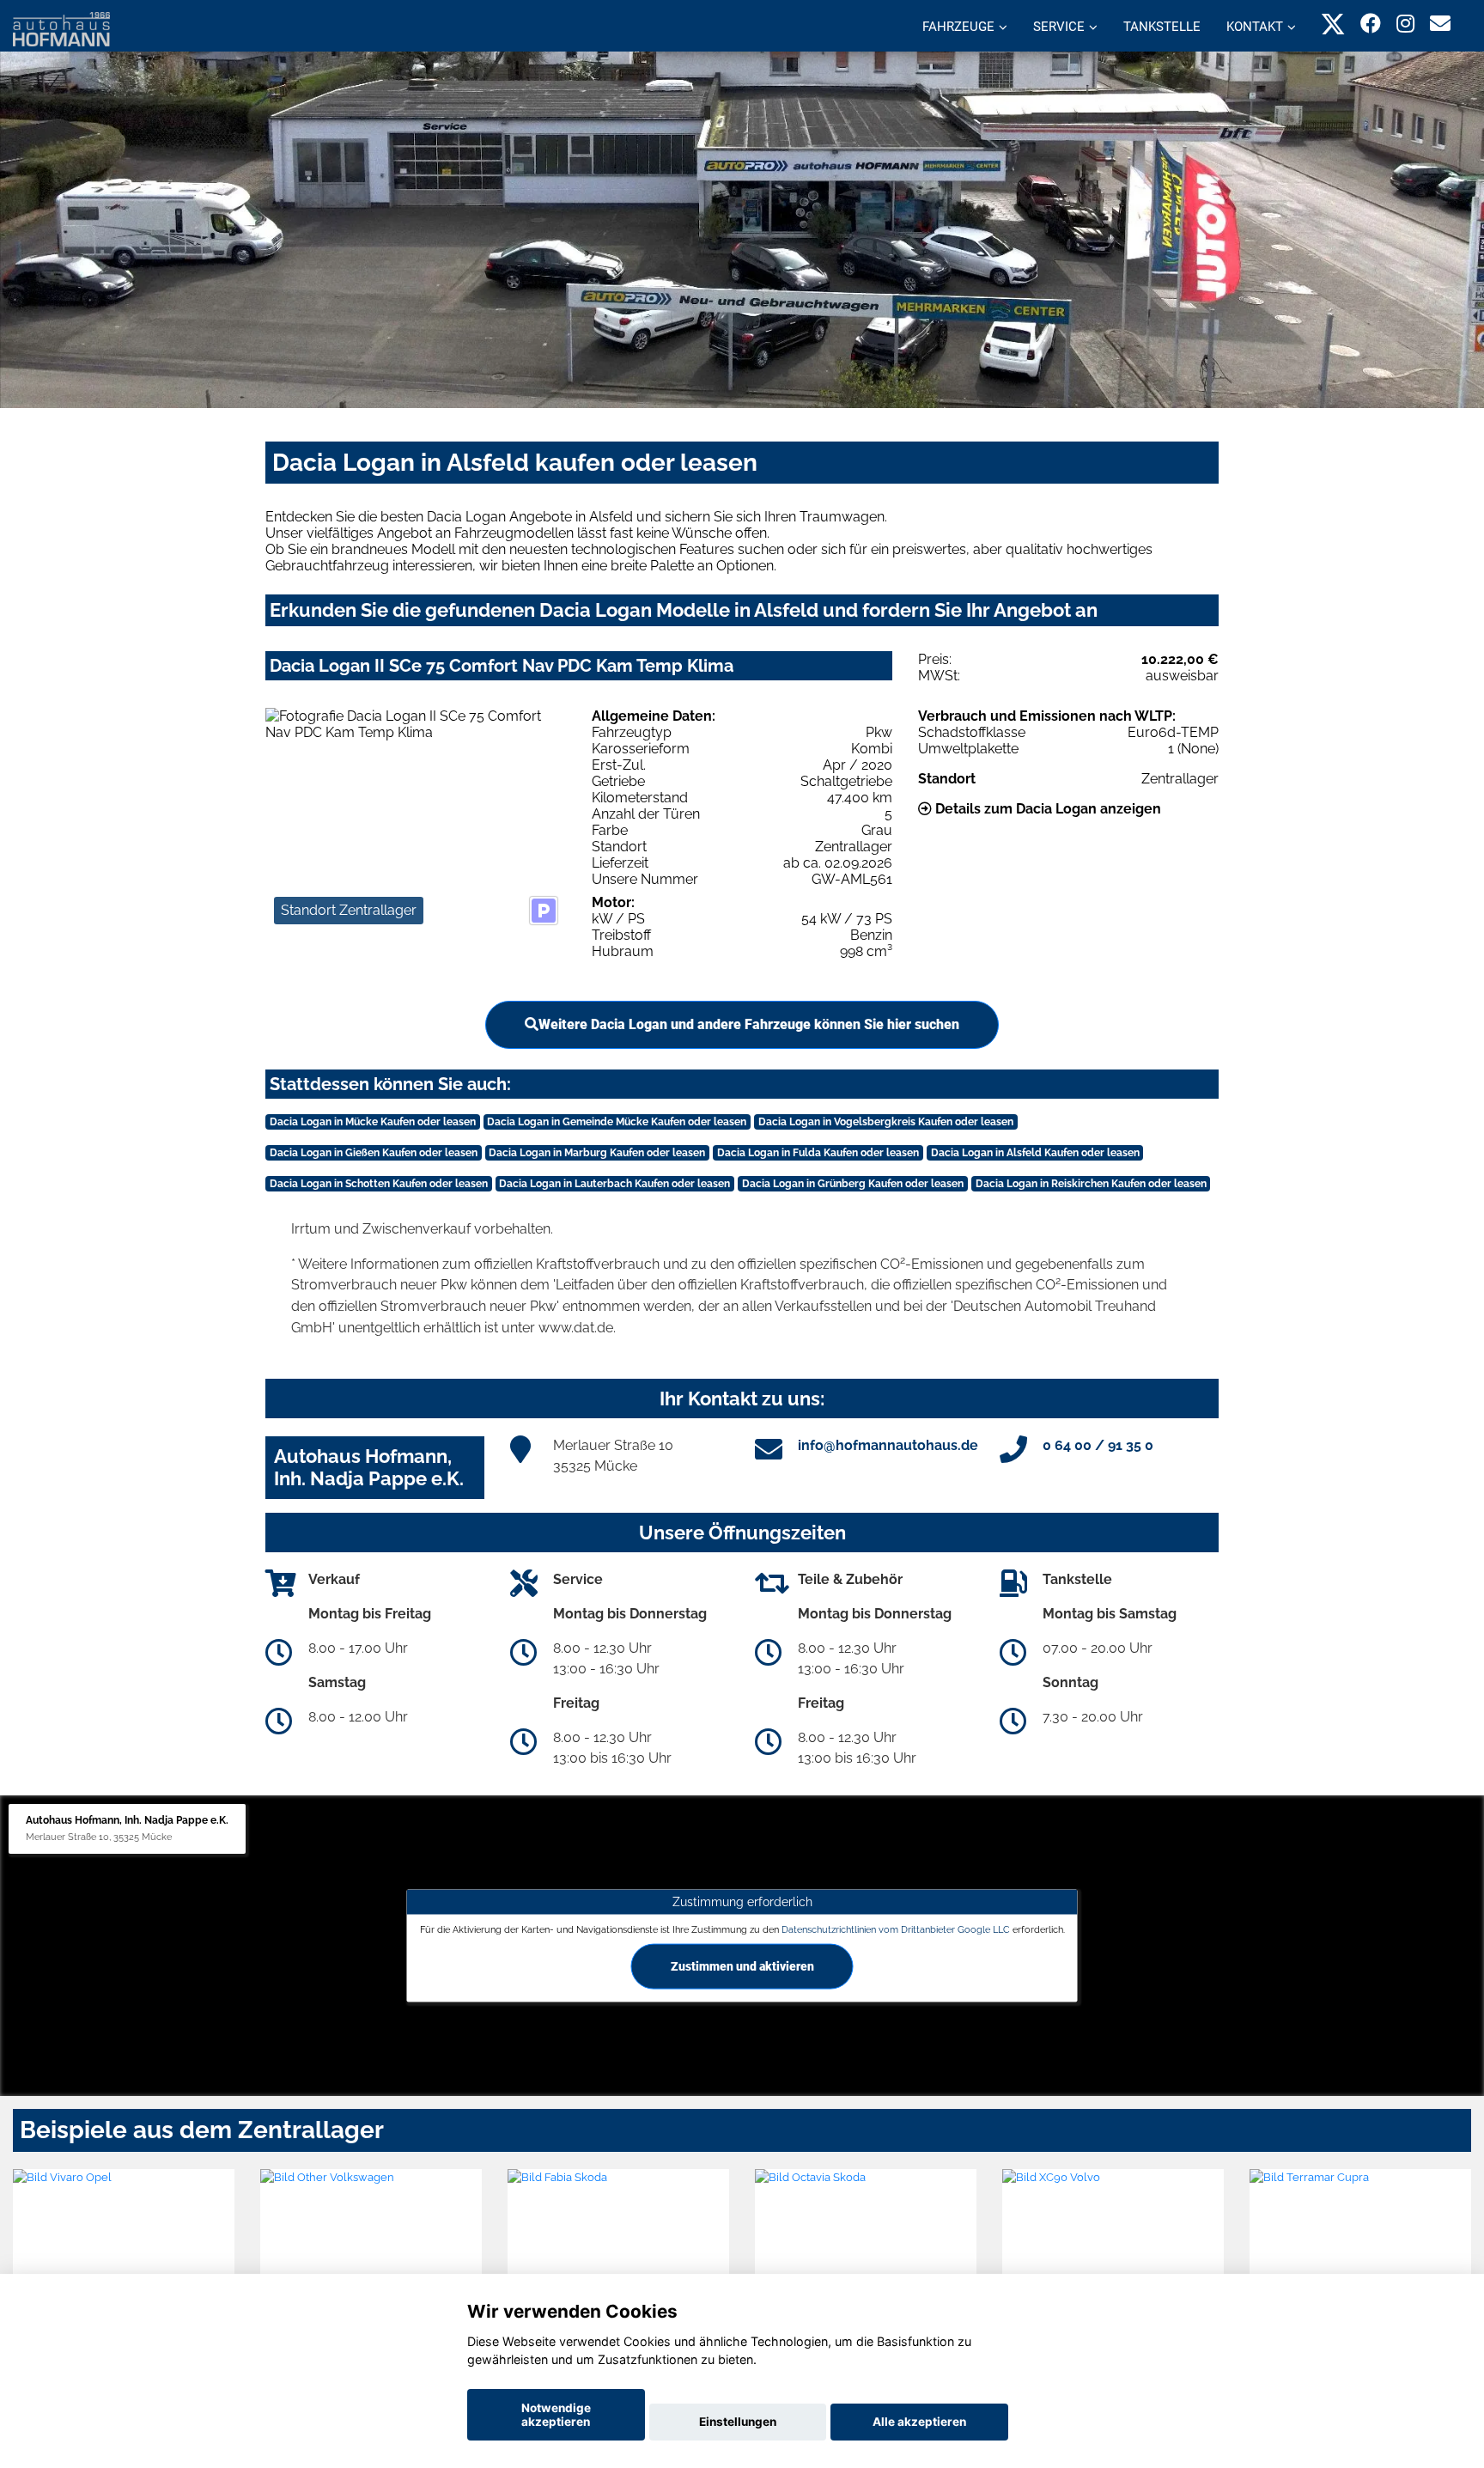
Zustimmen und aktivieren (742, 1966)
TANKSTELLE (1162, 27)
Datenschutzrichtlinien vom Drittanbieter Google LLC (896, 1929)
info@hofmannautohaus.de (888, 1445)
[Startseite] (61, 28)
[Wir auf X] (1333, 24)
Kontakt (1255, 27)
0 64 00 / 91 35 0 (1098, 1445)
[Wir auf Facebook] (1371, 24)
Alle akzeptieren (919, 2422)
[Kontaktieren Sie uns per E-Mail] (1440, 24)
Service (1059, 27)
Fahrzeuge (958, 27)
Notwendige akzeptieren (556, 2415)
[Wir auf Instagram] (1405, 24)
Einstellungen (738, 2422)
